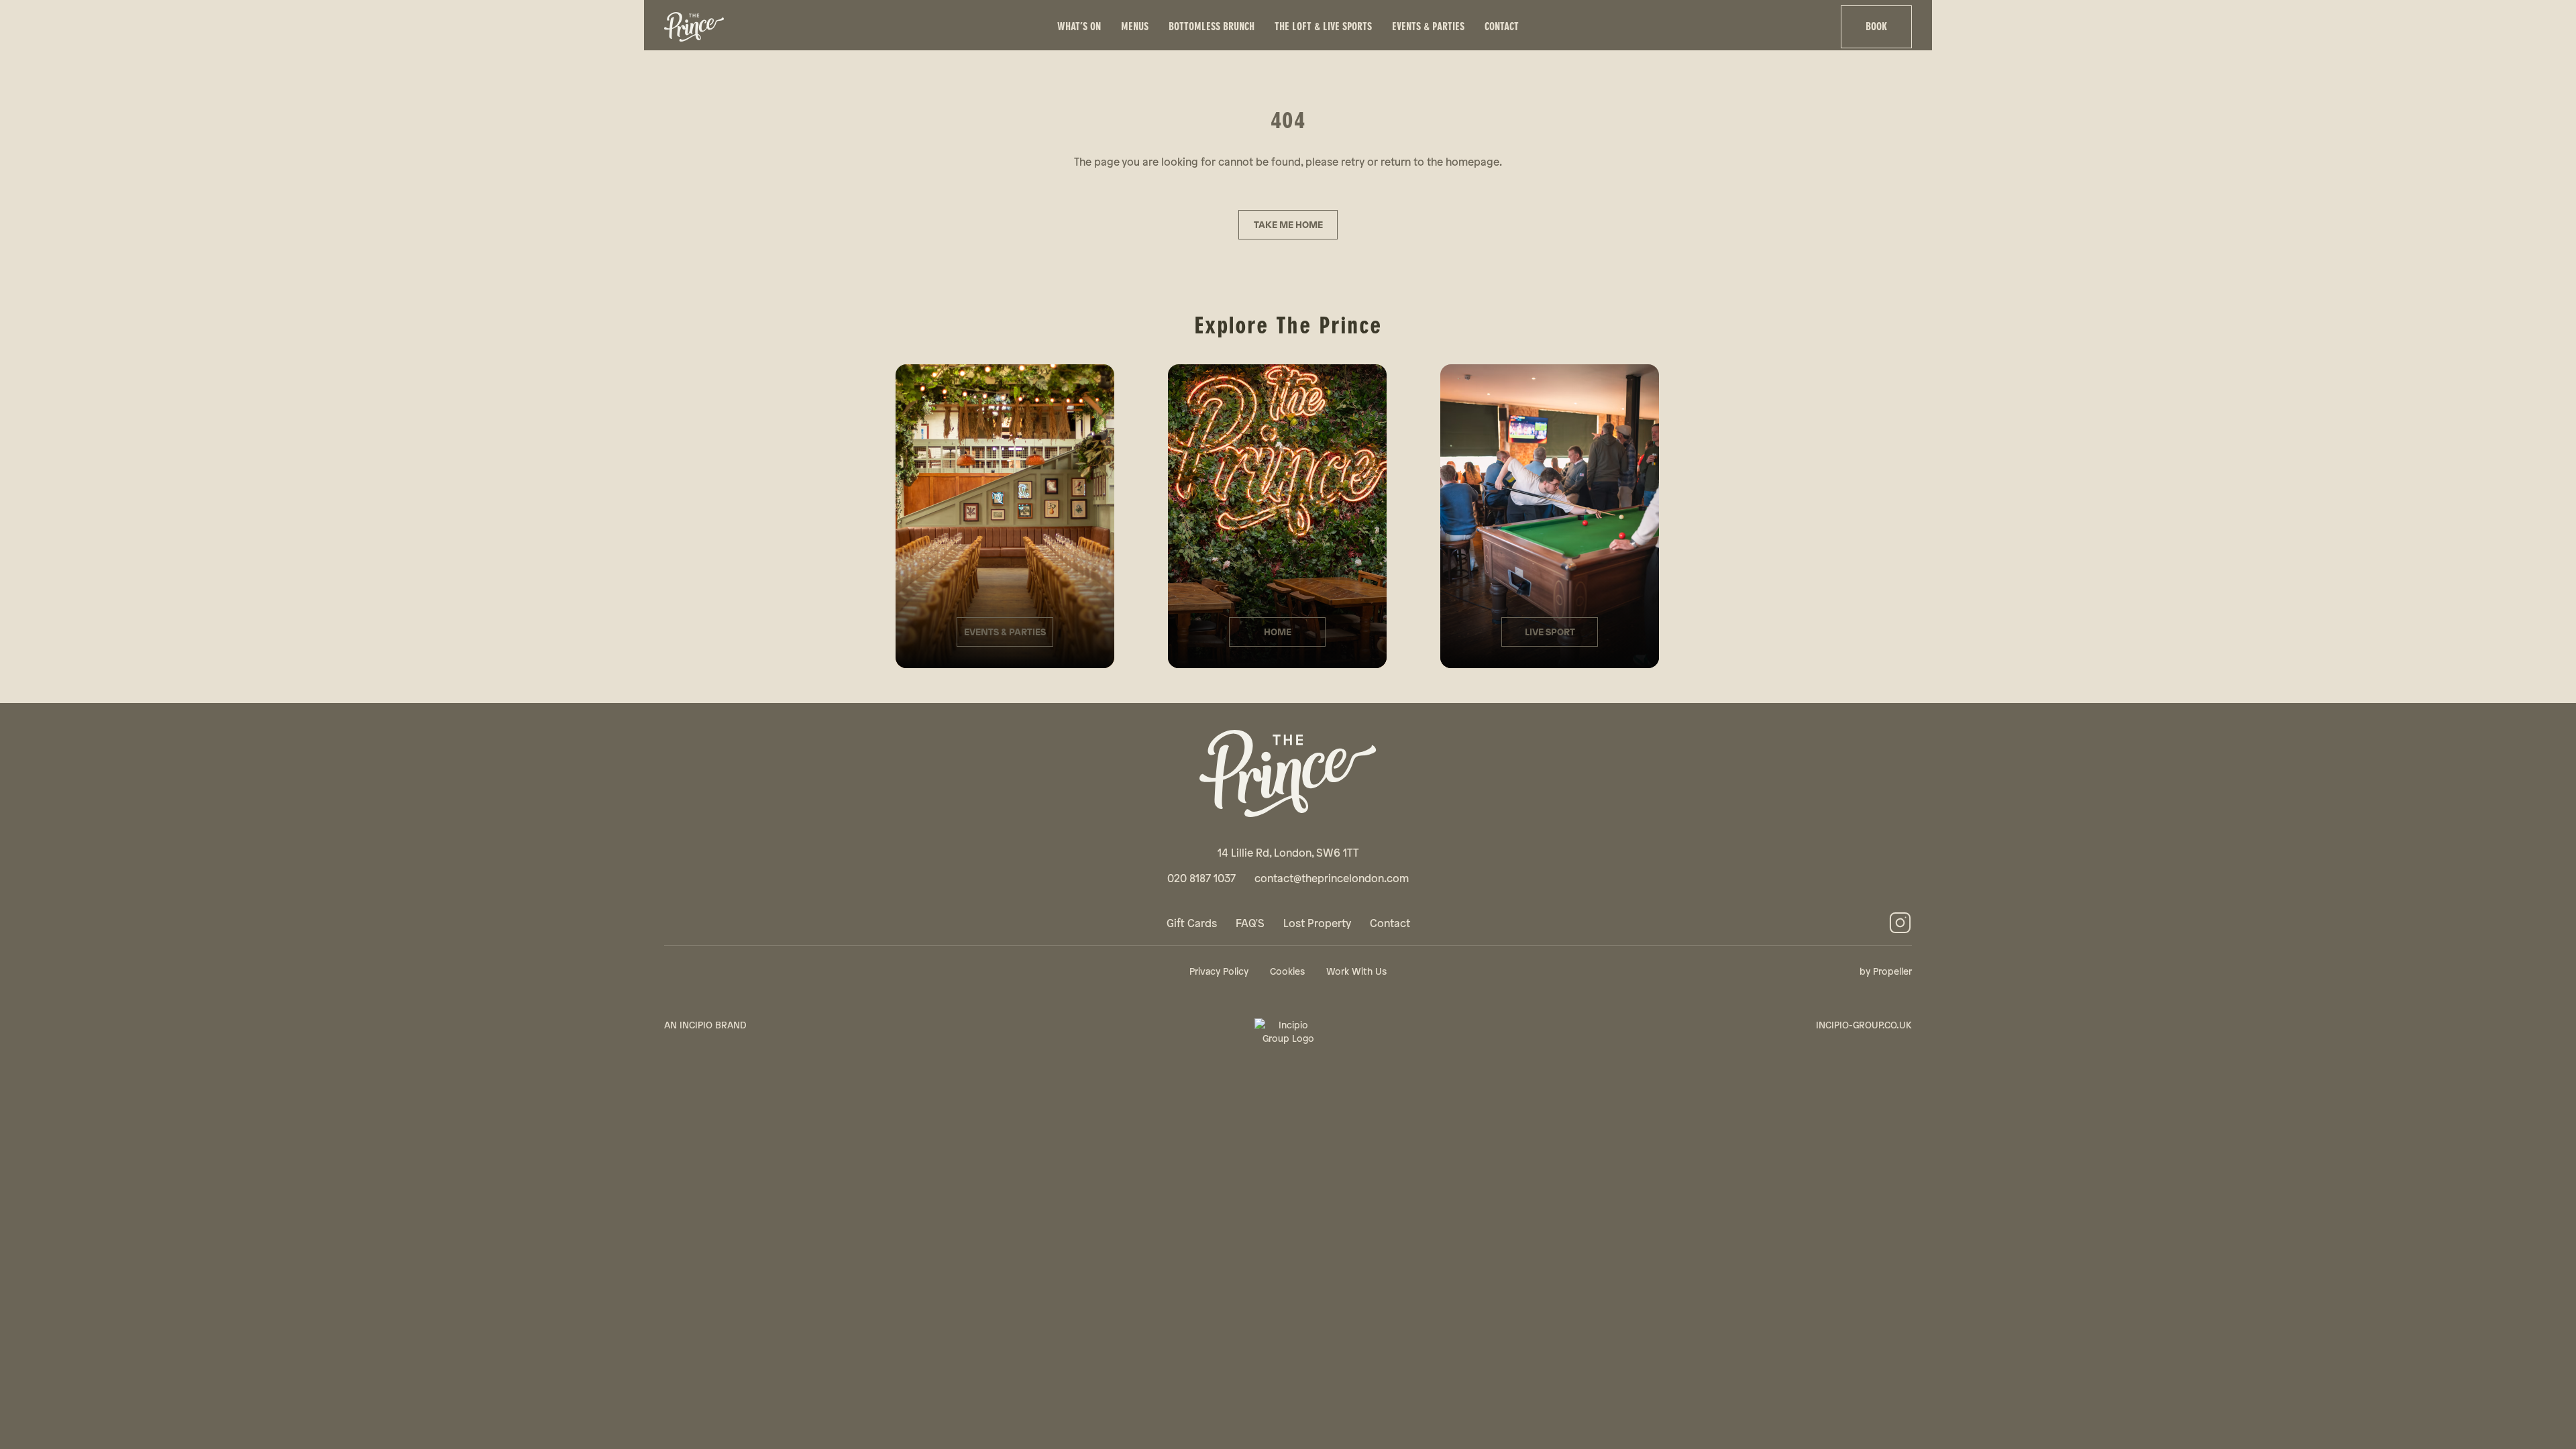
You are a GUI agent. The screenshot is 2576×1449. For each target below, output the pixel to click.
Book (1876, 26)
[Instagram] (1900, 923)
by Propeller (1886, 971)
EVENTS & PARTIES (1005, 632)
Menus (1135, 26)
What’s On (1079, 26)
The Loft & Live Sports (1323, 26)
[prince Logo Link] (1288, 773)
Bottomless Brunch (1212, 26)
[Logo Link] (853, 27)
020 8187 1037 (1201, 878)
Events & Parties (1428, 26)
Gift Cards (1192, 923)
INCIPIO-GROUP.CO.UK (1864, 1025)
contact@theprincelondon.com (1332, 878)
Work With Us (1356, 971)
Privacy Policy (1219, 971)
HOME (1278, 632)
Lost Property (1317, 923)
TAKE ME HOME (1288, 224)
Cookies (1287, 971)
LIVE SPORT (1550, 632)
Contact (1502, 26)
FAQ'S (1250, 923)
